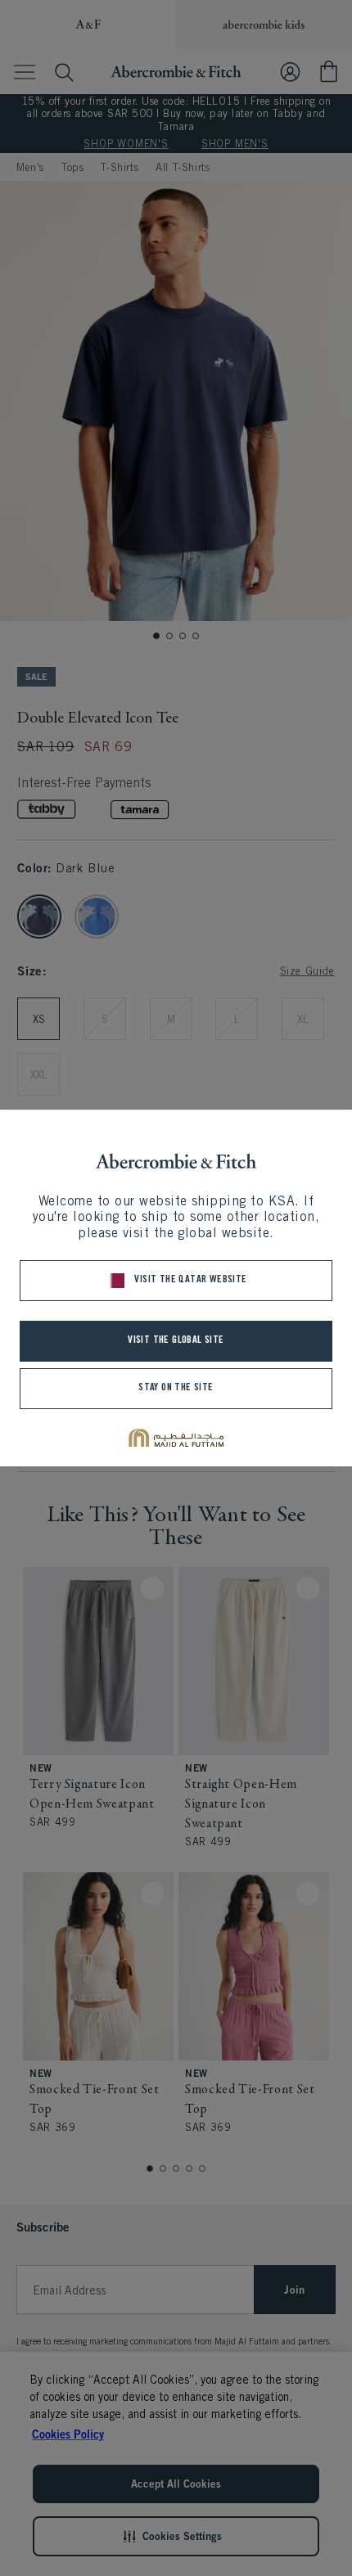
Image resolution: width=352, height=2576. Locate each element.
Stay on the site (176, 1388)
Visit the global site (176, 1341)
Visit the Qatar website (190, 1280)
